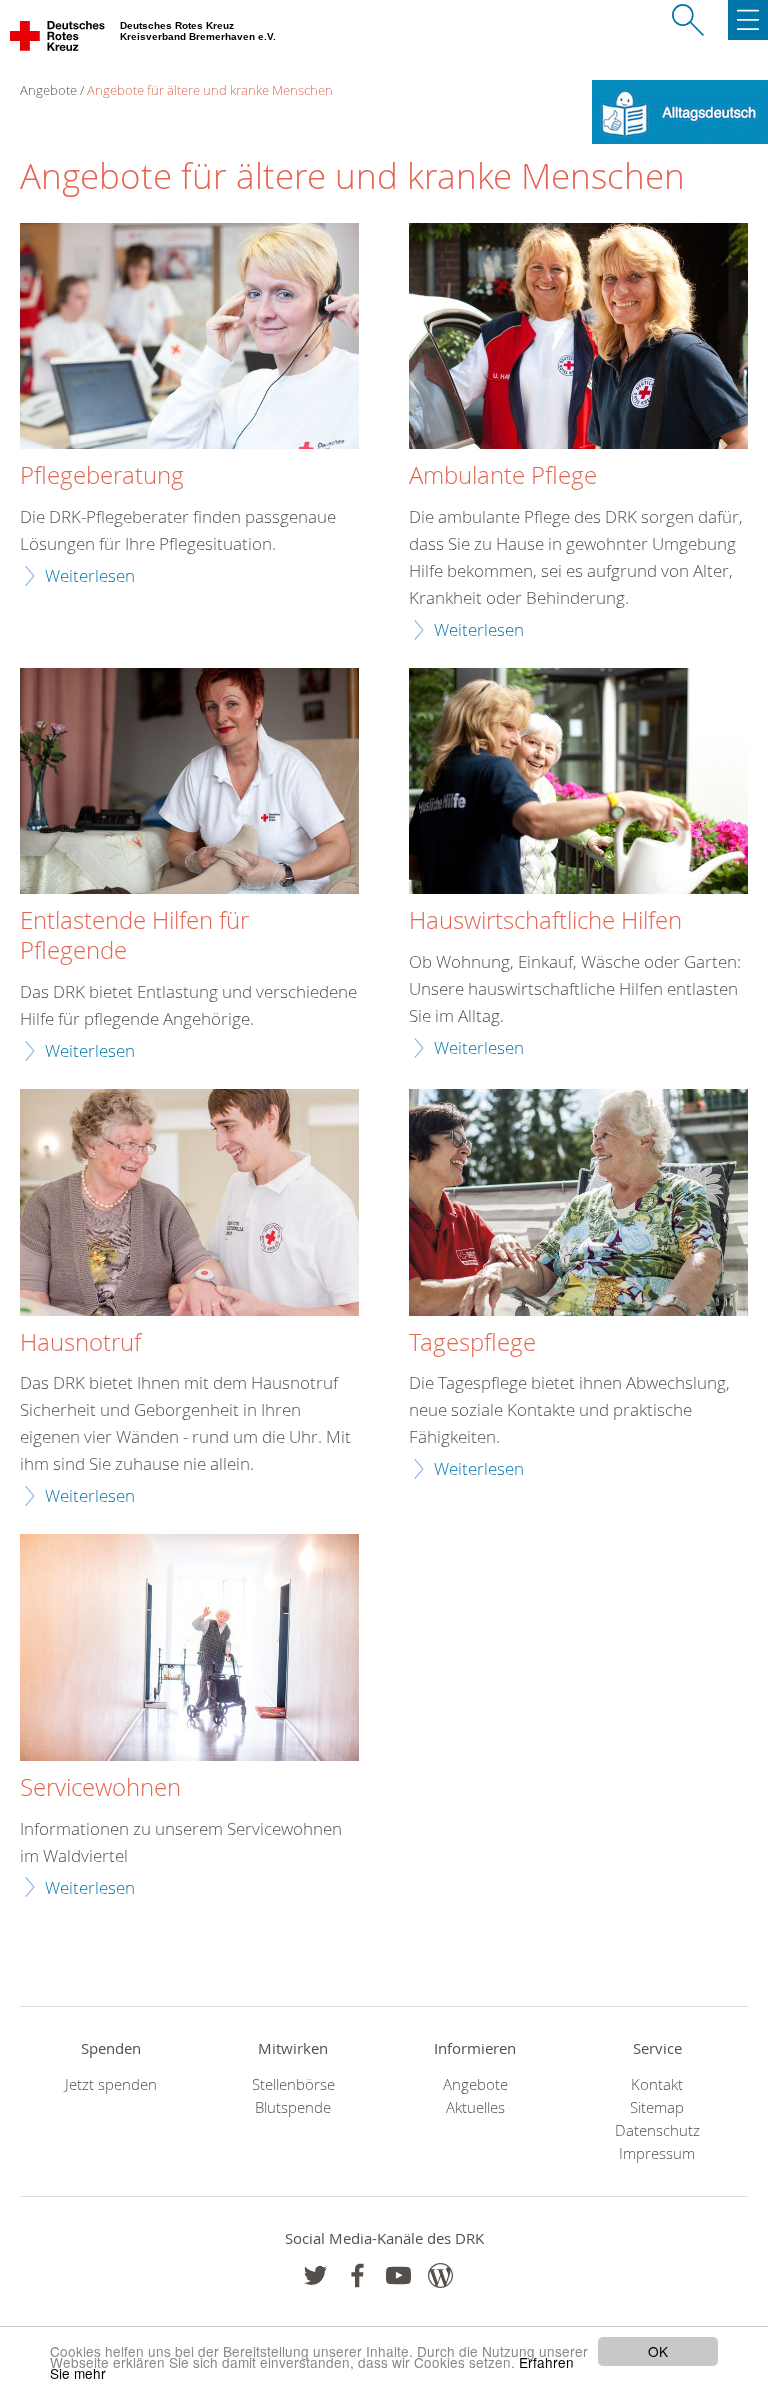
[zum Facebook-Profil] (315, 2275)
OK (658, 2351)
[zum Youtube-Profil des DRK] (398, 2275)
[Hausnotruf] (189, 1204)
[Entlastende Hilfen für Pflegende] (189, 783)
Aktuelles (475, 2107)
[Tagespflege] (578, 1204)
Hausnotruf (80, 1343)
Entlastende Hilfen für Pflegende (134, 936)
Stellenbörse (293, 2084)
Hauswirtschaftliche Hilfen (545, 921)
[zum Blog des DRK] (440, 2275)
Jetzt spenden (111, 2084)
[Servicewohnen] (189, 1649)
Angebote (475, 2084)
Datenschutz (657, 2130)
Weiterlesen (90, 575)
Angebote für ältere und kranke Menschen (210, 90)
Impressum (657, 2153)
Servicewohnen (100, 1788)
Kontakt (657, 2084)
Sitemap (657, 2107)
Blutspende (293, 2107)
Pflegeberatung (102, 476)
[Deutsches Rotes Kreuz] (58, 40)
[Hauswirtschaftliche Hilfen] (578, 783)
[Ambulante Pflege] (578, 338)
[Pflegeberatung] (189, 338)
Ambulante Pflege (503, 476)
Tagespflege (472, 1343)
